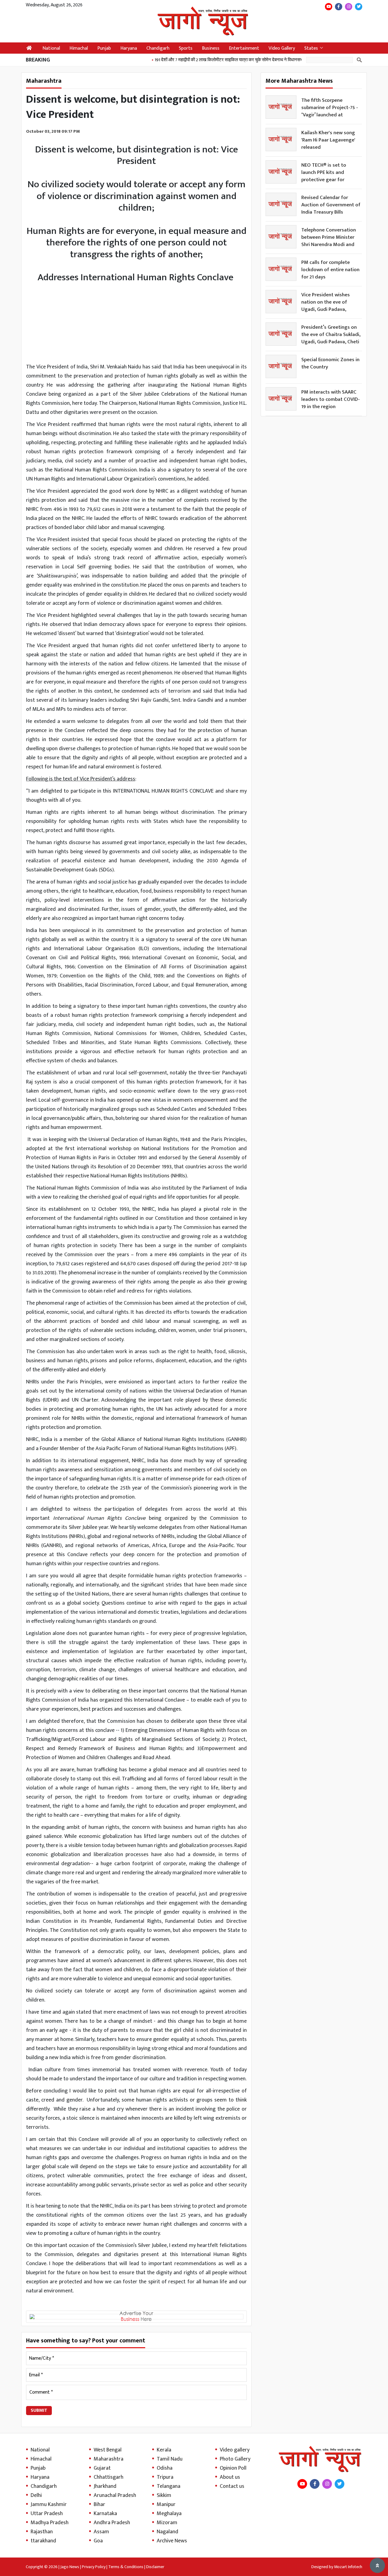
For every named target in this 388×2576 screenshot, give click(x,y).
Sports (186, 48)
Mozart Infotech (348, 2567)
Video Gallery (282, 48)
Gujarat (102, 2468)
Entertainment (244, 48)
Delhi (36, 2495)
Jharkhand (105, 2486)
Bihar (99, 2504)
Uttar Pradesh (47, 2514)
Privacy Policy (94, 2567)
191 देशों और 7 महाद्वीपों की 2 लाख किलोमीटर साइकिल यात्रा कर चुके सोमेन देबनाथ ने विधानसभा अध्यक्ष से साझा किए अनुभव (228, 60)
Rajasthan (42, 2532)
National (51, 48)
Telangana (169, 2486)
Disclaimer (155, 2567)
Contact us (232, 2486)
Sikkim (164, 2495)
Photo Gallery (235, 2459)
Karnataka (105, 2514)
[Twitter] (359, 7)
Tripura (165, 2477)
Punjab (104, 48)
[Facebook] (339, 7)
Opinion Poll (233, 2468)
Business (211, 48)
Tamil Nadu (170, 2459)
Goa (98, 2541)
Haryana (129, 48)
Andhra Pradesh (112, 2523)
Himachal (79, 48)
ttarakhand (43, 2541)
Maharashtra (109, 2459)
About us (230, 2477)
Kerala (164, 2450)
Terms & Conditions (126, 2567)
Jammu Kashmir (49, 2504)
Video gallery (235, 2450)
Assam (101, 2532)
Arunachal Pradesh (115, 2495)
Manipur (166, 2504)
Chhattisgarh (109, 2477)
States (311, 48)
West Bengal (108, 2450)
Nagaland (167, 2532)
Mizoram (167, 2523)
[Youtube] (329, 7)
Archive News (172, 2541)
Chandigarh (158, 48)
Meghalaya (169, 2514)
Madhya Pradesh (50, 2523)
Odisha (165, 2468)
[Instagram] (349, 7)
